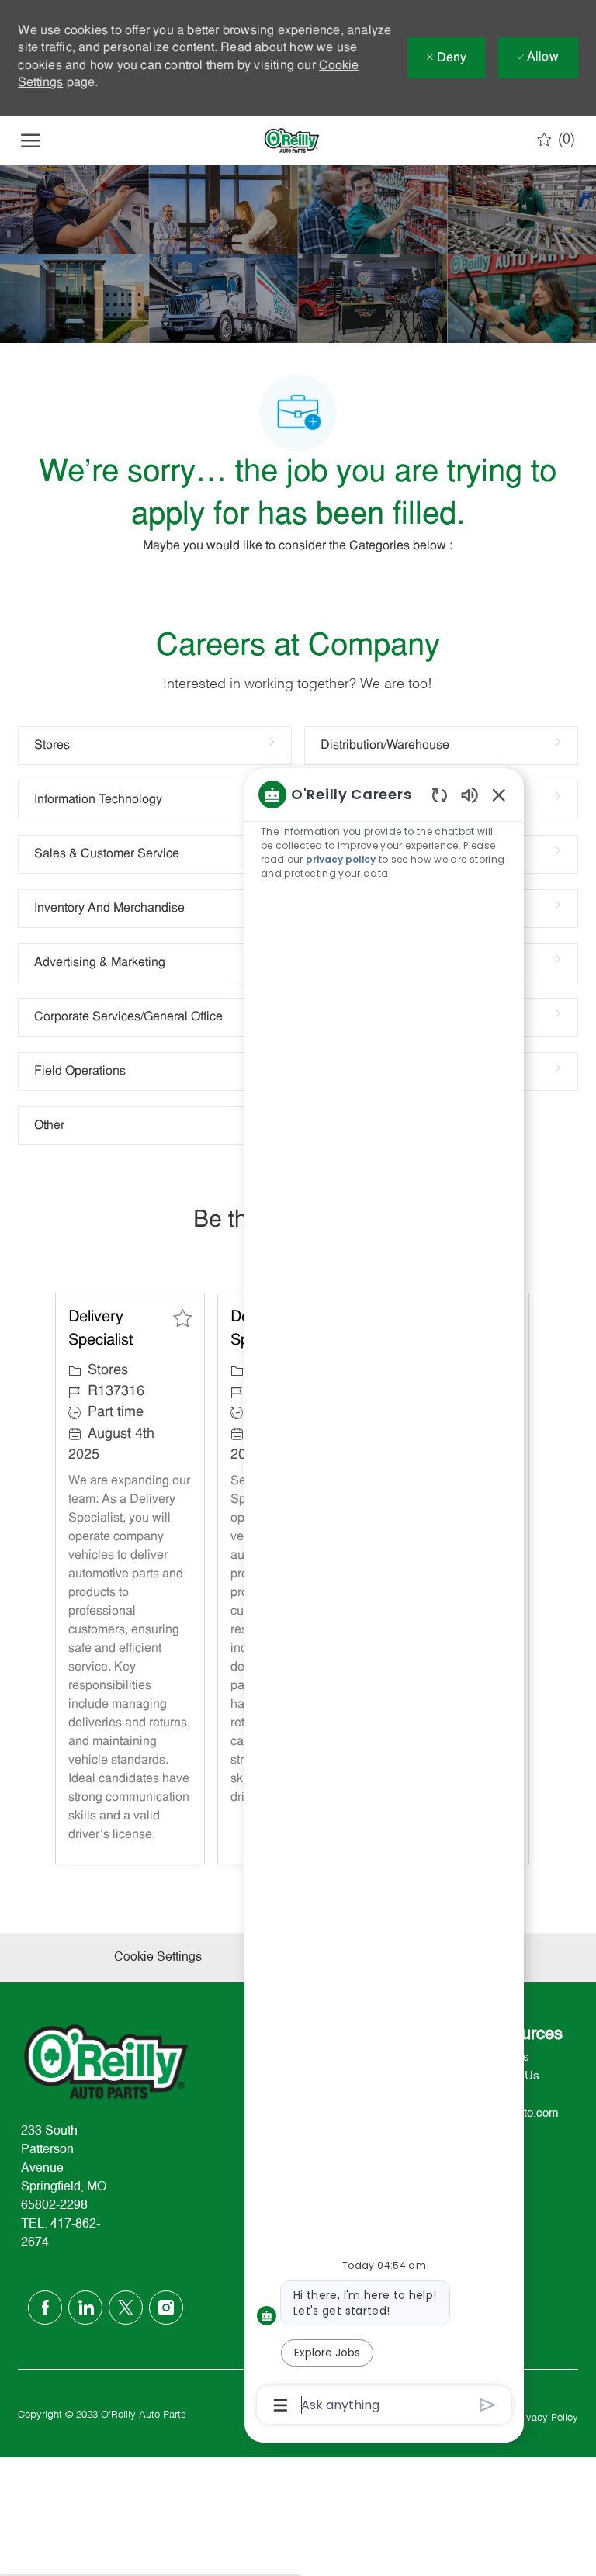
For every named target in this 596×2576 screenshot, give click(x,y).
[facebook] (45, 2308)
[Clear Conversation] (440, 795)
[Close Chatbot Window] (499, 795)
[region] (384, 1598)
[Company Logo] (292, 140)
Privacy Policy (546, 2418)
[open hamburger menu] (31, 140)
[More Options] (281, 2405)
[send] (488, 2405)
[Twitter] (126, 2308)
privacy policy (341, 859)
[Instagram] (166, 2308)
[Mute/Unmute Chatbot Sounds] (470, 794)
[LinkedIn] (85, 2308)
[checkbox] (182, 1318)
